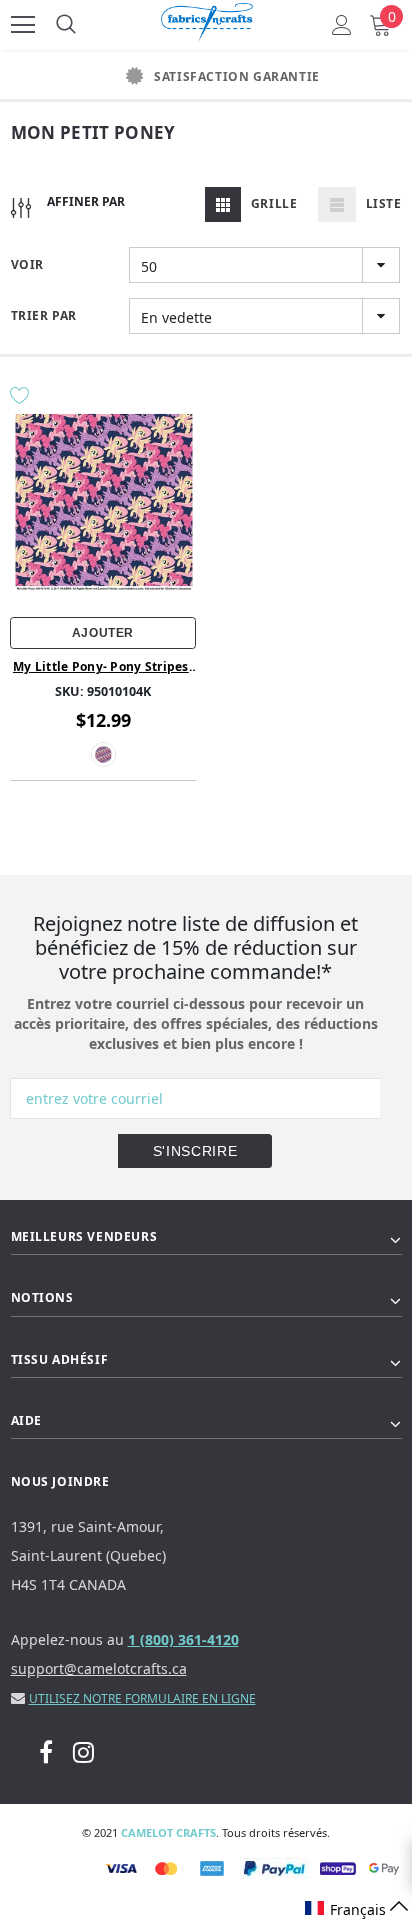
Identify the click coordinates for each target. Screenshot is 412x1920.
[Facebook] (46, 1752)
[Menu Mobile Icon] (23, 25)
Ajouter (103, 633)
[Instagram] (83, 1752)
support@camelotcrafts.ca (99, 1668)
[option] (206, 77)
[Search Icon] (66, 25)
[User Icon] (342, 25)
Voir (27, 264)
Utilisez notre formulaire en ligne (142, 1698)
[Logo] (207, 19)
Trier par (44, 315)
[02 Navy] (103, 754)
